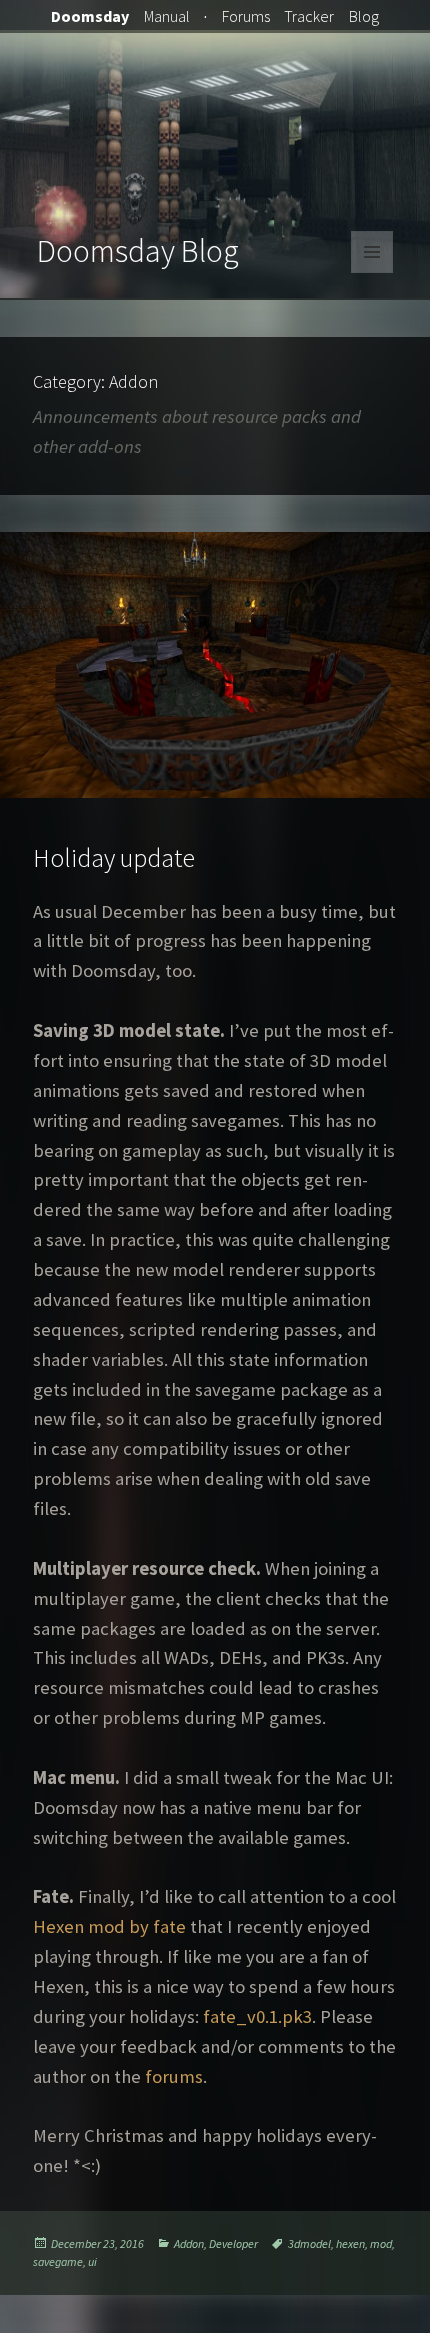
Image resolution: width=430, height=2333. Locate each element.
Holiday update (114, 857)
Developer (233, 2243)
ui (92, 2261)
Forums (246, 16)
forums (174, 2076)
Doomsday (90, 16)
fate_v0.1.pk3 (257, 2016)
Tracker (309, 16)
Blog (364, 16)
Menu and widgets (372, 272)
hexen (350, 2243)
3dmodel (309, 2243)
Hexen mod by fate (109, 1926)
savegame (58, 2261)
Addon (189, 2243)
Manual (167, 16)
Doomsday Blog (138, 251)
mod (381, 2243)
